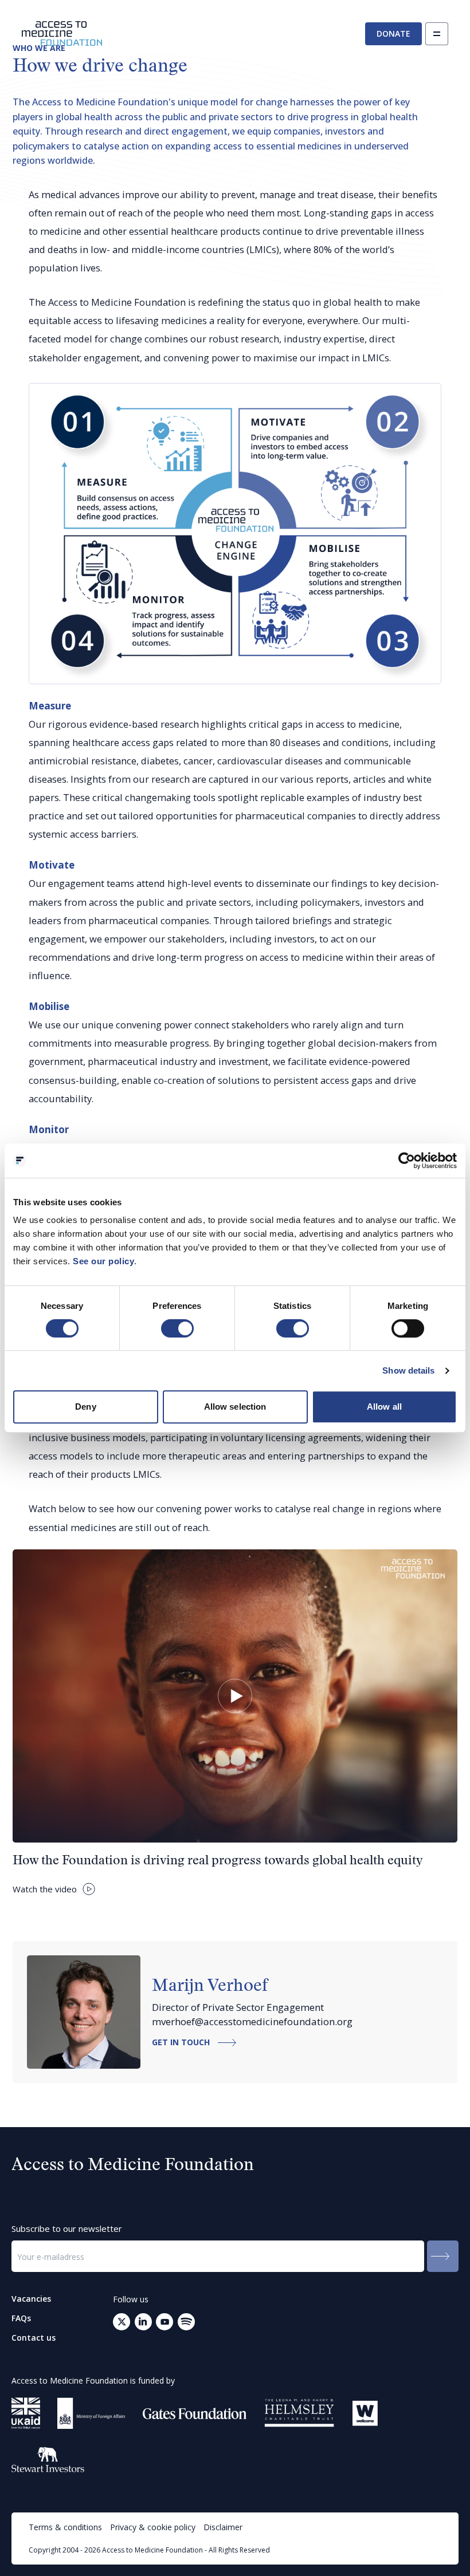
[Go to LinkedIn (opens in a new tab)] (143, 2322)
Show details (408, 1370)
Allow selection (235, 1407)
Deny (85, 1407)
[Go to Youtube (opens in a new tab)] (164, 2322)
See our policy (103, 1261)
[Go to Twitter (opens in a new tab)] (122, 2322)
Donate (393, 33)
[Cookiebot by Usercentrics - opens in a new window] (407, 1161)
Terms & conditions (65, 2527)
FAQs (21, 2318)
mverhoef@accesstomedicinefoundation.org (252, 2021)
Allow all (384, 1407)
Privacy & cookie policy (153, 2527)
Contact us (34, 2338)
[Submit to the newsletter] (443, 2256)
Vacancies (31, 2299)
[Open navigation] (437, 34)
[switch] (177, 1328)
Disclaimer (223, 2527)
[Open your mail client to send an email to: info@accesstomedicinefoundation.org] (186, 2322)
